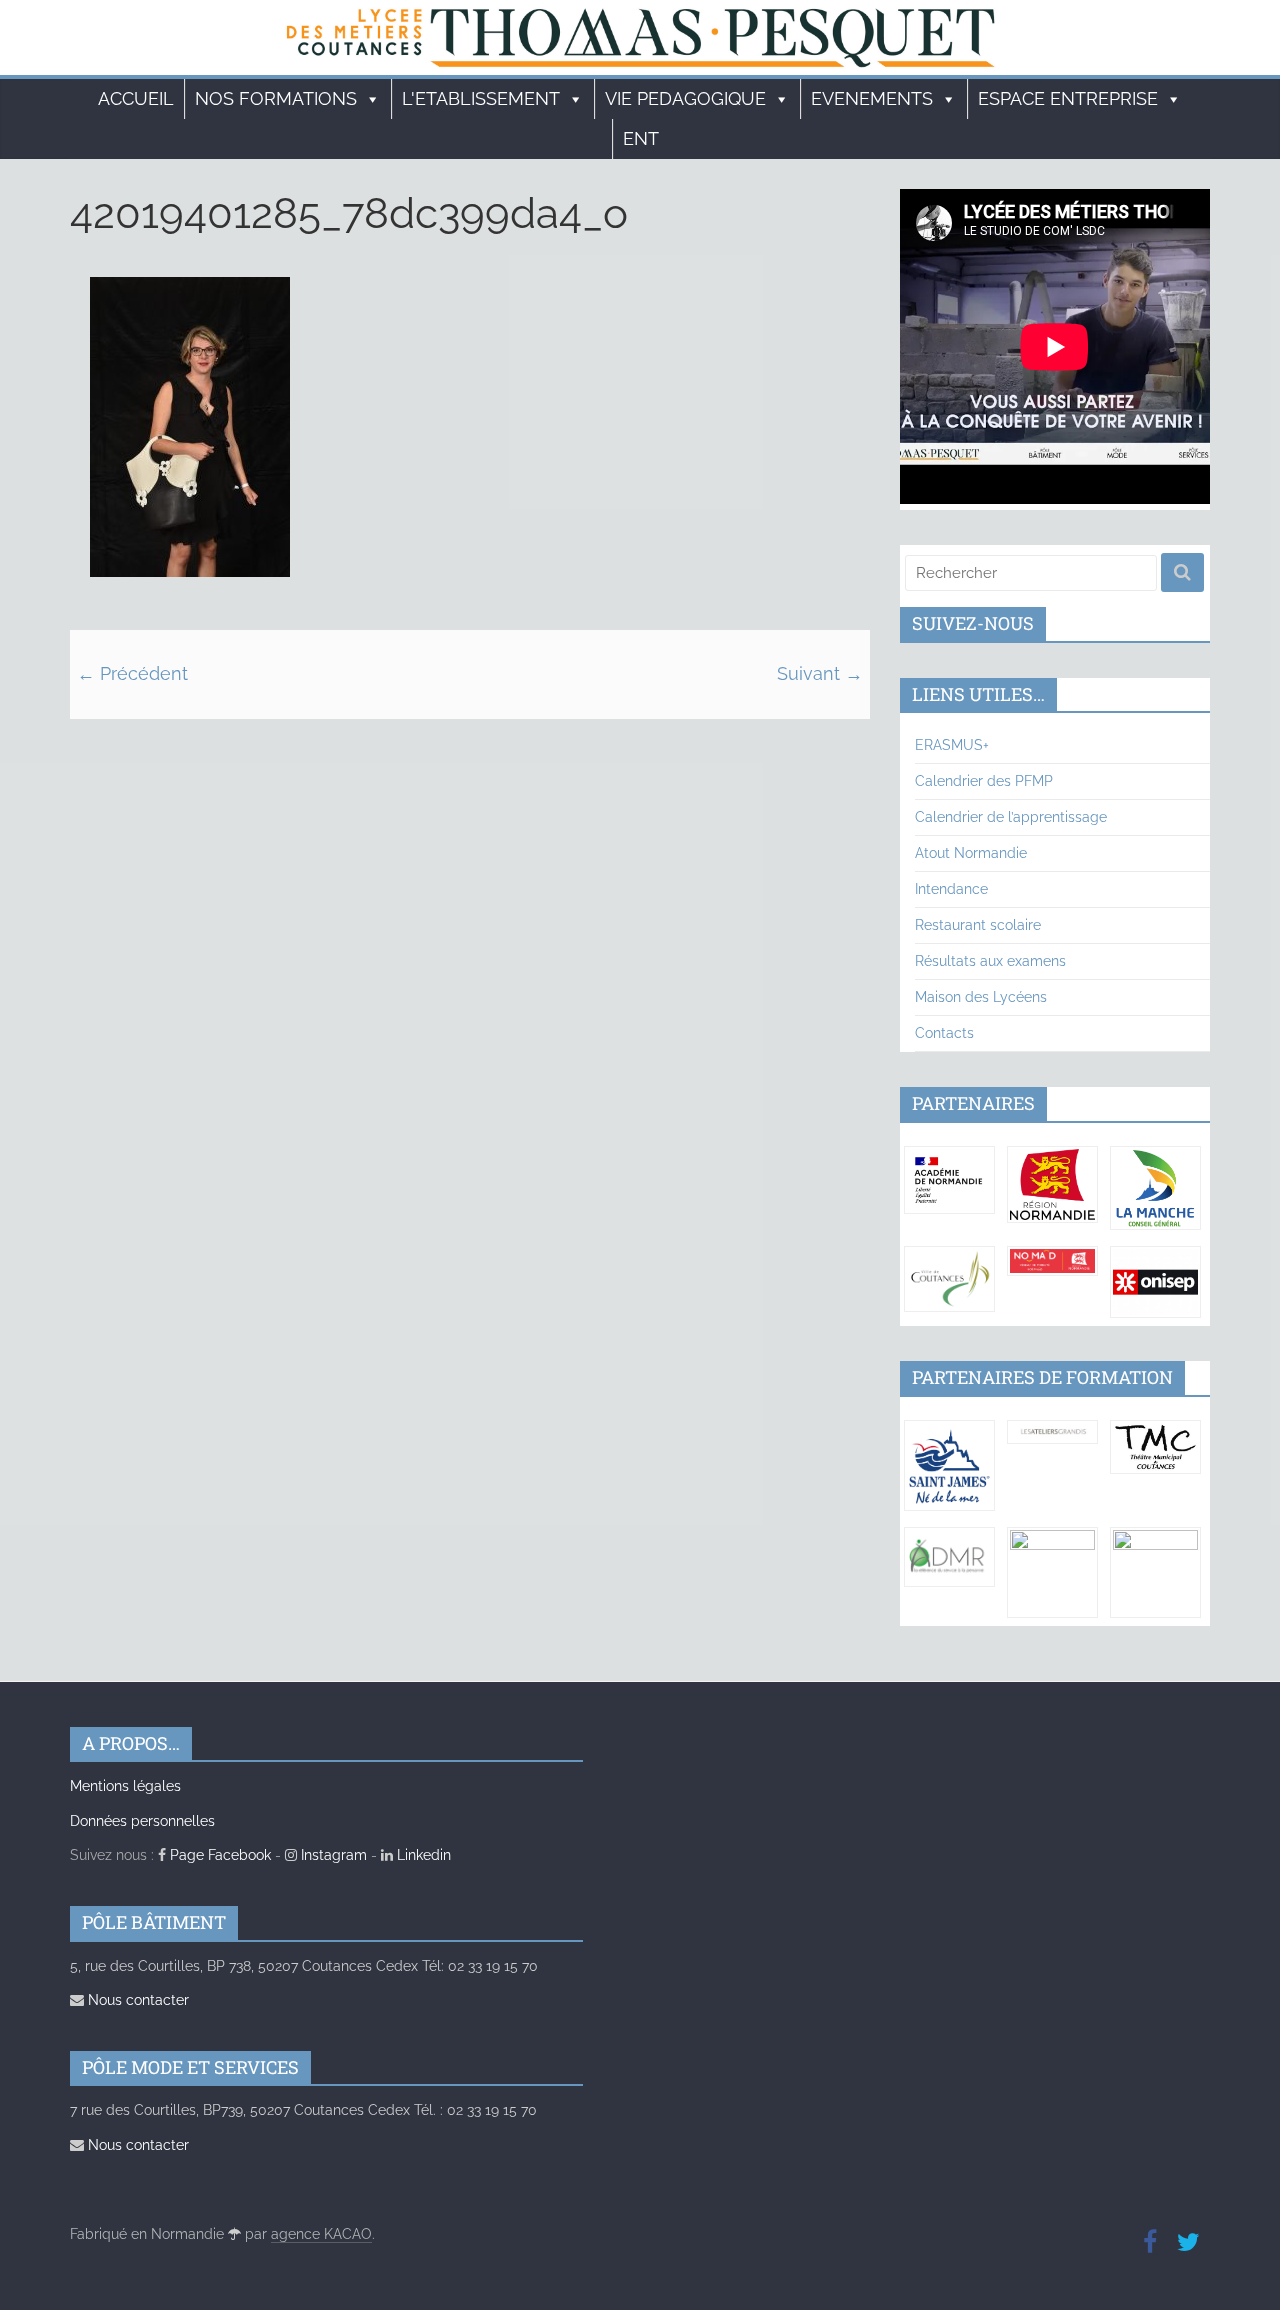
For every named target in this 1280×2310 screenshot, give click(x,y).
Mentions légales (125, 1786)
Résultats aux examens (990, 961)
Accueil (136, 98)
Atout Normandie (971, 853)
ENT (641, 138)
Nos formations (276, 98)
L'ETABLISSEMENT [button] (481, 98)
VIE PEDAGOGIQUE (685, 98)
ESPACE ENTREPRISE (1068, 98)
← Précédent (132, 673)
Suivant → (820, 673)
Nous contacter (136, 2000)
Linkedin (422, 1855)
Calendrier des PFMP (984, 781)
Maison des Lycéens (981, 997)
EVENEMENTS (872, 98)
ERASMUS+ (952, 745)
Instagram (332, 1855)
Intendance (951, 889)
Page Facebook (218, 1855)
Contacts (944, 1033)
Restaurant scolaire (978, 925)
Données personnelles (142, 1821)
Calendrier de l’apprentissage (1011, 817)
